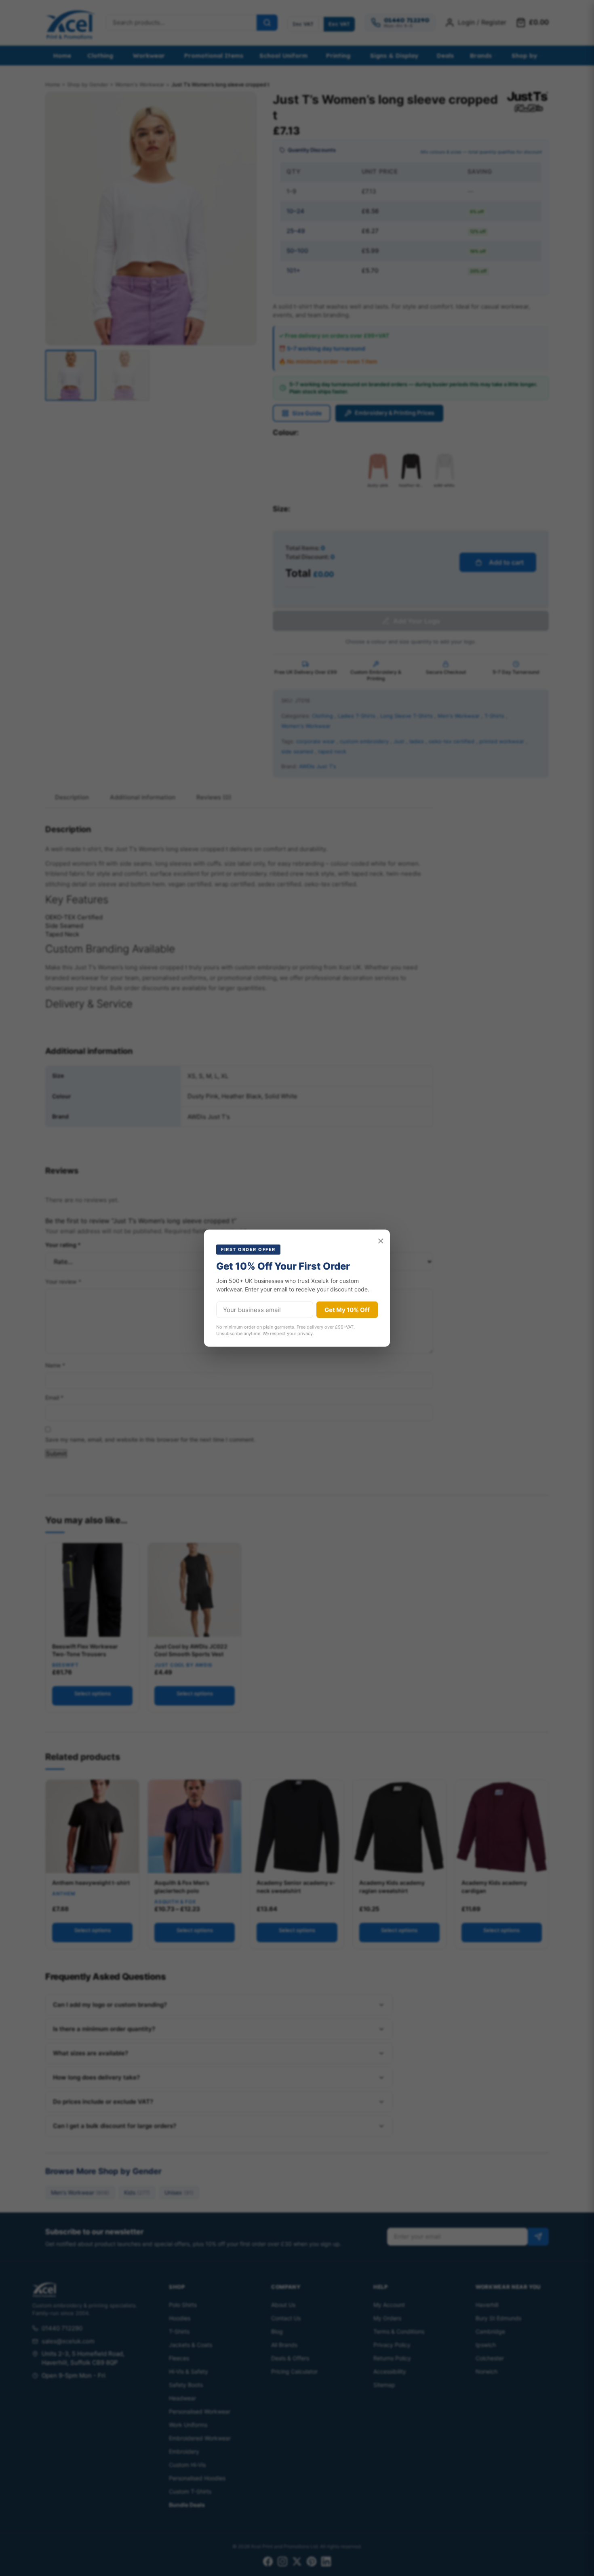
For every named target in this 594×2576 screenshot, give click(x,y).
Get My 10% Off (347, 1310)
